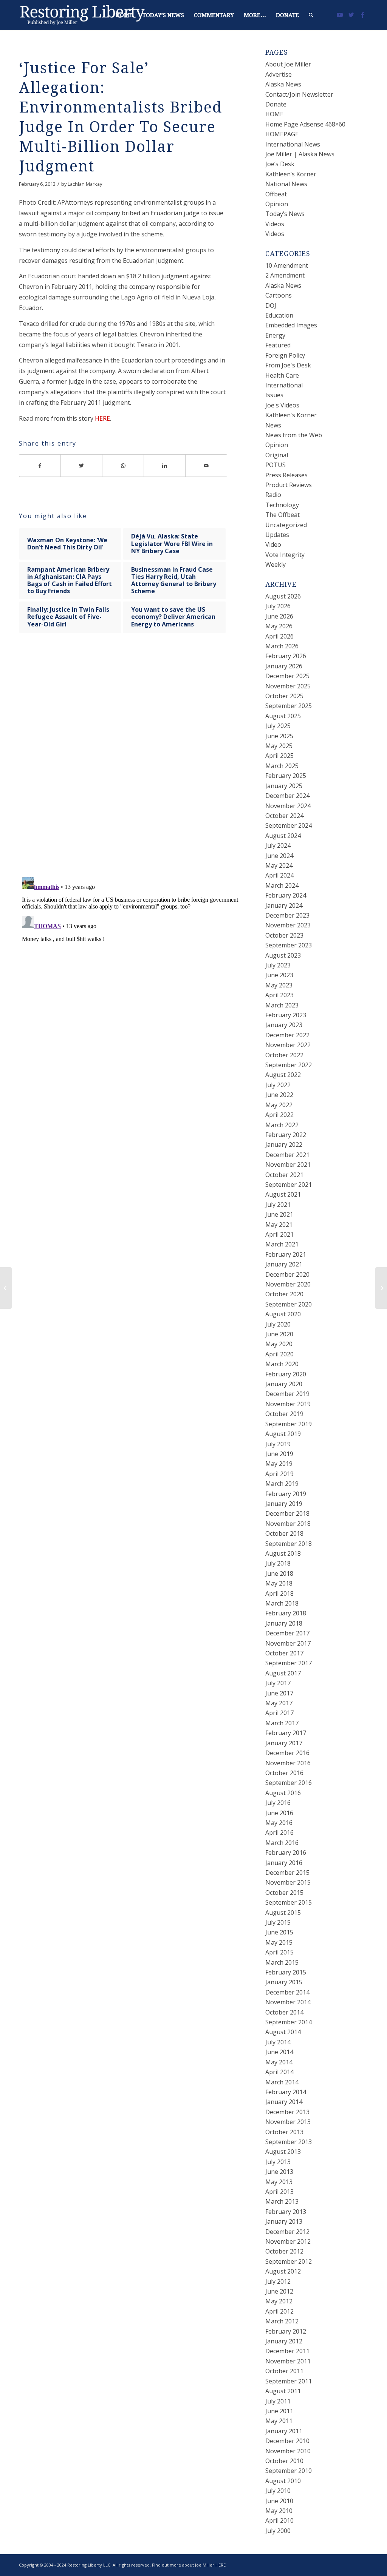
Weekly (276, 565)
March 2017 (282, 1723)
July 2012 (278, 2281)
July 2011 (278, 2401)
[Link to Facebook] (362, 15)
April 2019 (279, 1474)
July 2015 (278, 1922)
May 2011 (279, 2421)
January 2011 (284, 2431)
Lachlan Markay (85, 184)
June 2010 (279, 2501)
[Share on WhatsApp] (123, 466)
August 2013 (283, 2152)
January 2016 (284, 1863)
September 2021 (289, 1185)
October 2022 (284, 1055)
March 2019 (282, 1484)
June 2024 (279, 856)
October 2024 (284, 816)
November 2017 (288, 1643)
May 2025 (279, 746)
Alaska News (283, 84)
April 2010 (279, 2520)
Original (277, 455)
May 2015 (279, 1942)
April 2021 (279, 1234)
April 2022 (279, 1115)
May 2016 (279, 1823)
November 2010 (288, 2451)
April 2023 (279, 995)
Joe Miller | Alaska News (300, 154)
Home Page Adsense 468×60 (305, 124)
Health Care (282, 375)
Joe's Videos (282, 405)
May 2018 (279, 1583)
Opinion (277, 204)
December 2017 (287, 1633)
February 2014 (286, 2092)
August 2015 (283, 1913)
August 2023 (283, 955)
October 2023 (284, 935)
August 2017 (283, 1673)
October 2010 (284, 2461)
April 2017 (279, 1713)
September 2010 (289, 2471)
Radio (273, 495)
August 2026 (283, 596)
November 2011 (288, 2361)
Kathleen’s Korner (291, 174)
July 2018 (278, 1563)
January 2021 (284, 1264)
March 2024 (282, 885)
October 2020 (284, 1294)
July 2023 (278, 965)
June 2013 (279, 2172)
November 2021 (288, 1165)
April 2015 (279, 1952)
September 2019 (289, 1424)
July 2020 (278, 1324)
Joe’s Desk (280, 164)
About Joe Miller (288, 64)
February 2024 (286, 895)
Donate (276, 104)
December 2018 (287, 1513)
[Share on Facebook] (40, 466)
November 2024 (288, 806)
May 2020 (279, 1344)
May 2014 (279, 2062)
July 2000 (278, 2531)
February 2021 (286, 1254)
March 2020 (282, 1364)
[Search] (311, 15)
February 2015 (286, 1972)
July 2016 (278, 1803)
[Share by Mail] (206, 466)
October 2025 (284, 696)
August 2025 (283, 716)
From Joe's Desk (288, 365)
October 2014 (284, 2012)
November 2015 (288, 1882)
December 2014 (287, 1992)
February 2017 (286, 1733)
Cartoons (279, 295)
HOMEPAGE (282, 134)
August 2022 (283, 1075)
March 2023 (282, 1005)
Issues (274, 395)
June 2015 (279, 1932)
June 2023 (279, 975)
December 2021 (287, 1155)
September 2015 (289, 1902)
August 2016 (283, 1793)
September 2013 (289, 2142)
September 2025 (289, 706)
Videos (275, 224)
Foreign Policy (285, 355)
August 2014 (283, 2032)
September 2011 (289, 2381)
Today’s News (285, 214)
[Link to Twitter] (351, 15)
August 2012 (283, 2271)
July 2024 (278, 845)
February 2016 (286, 1853)
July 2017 (278, 1683)
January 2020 (284, 1384)
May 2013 (279, 2182)
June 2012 (279, 2291)
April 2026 (279, 636)
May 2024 (279, 865)
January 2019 (284, 1504)
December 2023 (287, 915)
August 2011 (283, 2391)
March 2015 (282, 1962)
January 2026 (284, 666)
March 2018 (282, 1603)
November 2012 (288, 2241)
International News (293, 144)
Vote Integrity (285, 555)
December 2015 (287, 1873)
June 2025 (279, 736)
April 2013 (279, 2192)
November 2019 (288, 1404)
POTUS (276, 465)
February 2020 (286, 1374)
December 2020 (287, 1274)
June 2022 (279, 1095)
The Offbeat (283, 515)
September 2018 (289, 1544)
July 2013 (278, 2162)
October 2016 (284, 1773)
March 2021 (282, 1244)
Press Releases (286, 475)
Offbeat (276, 194)
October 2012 (284, 2251)
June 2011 (279, 2411)
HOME (274, 114)
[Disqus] (132, 762)
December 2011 (287, 2351)
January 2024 (284, 905)
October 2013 (284, 2132)
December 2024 (287, 796)
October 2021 (284, 1175)
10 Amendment (287, 265)
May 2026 (279, 626)
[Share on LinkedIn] (165, 466)
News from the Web (294, 435)
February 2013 (286, 2212)
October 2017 (284, 1653)
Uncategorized (286, 525)
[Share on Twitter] (82, 466)
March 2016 (282, 1843)
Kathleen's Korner (291, 415)
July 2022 (278, 1085)
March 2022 (282, 1125)
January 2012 (284, 2341)
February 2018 (286, 1613)
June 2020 (279, 1334)
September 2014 (289, 2022)
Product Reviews (289, 485)
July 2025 (278, 726)
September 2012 (289, 2261)
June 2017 (279, 1693)
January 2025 (284, 786)
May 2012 (279, 2301)
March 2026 (282, 646)
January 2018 (284, 1623)
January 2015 (284, 1982)
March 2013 (282, 2201)
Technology (282, 505)
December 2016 (287, 1753)
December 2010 (287, 2441)
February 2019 (286, 1494)
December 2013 (287, 2112)
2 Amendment (285, 275)
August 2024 (283, 836)
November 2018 (288, 1524)
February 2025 (286, 776)
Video (273, 545)
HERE (102, 418)
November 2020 (288, 1284)
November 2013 (288, 2122)
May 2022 (279, 1105)
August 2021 (283, 1194)
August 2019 (283, 1434)
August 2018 (283, 1553)
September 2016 (289, 1783)
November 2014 (288, 2002)
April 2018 (279, 1593)
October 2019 (284, 1414)
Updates (277, 535)
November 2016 (288, 1763)
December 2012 (287, 2232)
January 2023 (284, 1025)
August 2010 (283, 2481)
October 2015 (284, 1893)
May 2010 (279, 2511)
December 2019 (287, 1394)
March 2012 (282, 2321)
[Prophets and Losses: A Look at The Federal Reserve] (6, 1288)
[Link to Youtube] (340, 15)
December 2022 (287, 1035)
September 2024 (289, 825)
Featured (278, 345)
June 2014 (279, 2052)
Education (279, 315)
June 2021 (279, 1214)
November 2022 (288, 1045)
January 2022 (284, 1145)
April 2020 (279, 1354)
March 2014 (282, 2082)
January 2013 (284, 2221)
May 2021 (279, 1225)
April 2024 (279, 875)
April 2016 (279, 1833)
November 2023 (288, 925)
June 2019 (279, 1454)
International (284, 385)
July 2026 (278, 606)
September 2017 (289, 1663)
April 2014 (279, 2072)
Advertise (279, 74)
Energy (275, 335)
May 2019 (279, 1464)
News (273, 425)
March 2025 (282, 766)
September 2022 (289, 1065)
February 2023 (286, 1015)
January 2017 (284, 1743)
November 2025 (288, 686)
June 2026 (279, 616)
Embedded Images (291, 325)
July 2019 (278, 1444)
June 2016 (279, 1813)
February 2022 (286, 1135)
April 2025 (279, 756)
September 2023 (289, 945)
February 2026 (286, 656)
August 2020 (283, 1314)
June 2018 (279, 1573)
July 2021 (278, 1205)
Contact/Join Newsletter (299, 94)
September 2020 (289, 1304)
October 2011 (284, 2371)
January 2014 (284, 2102)
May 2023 (279, 985)
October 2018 (284, 1533)
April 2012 (279, 2311)
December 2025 (287, 676)
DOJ (271, 305)
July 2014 (278, 2042)
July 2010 (278, 2491)
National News (286, 184)
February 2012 (286, 2331)
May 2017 (279, 1703)
